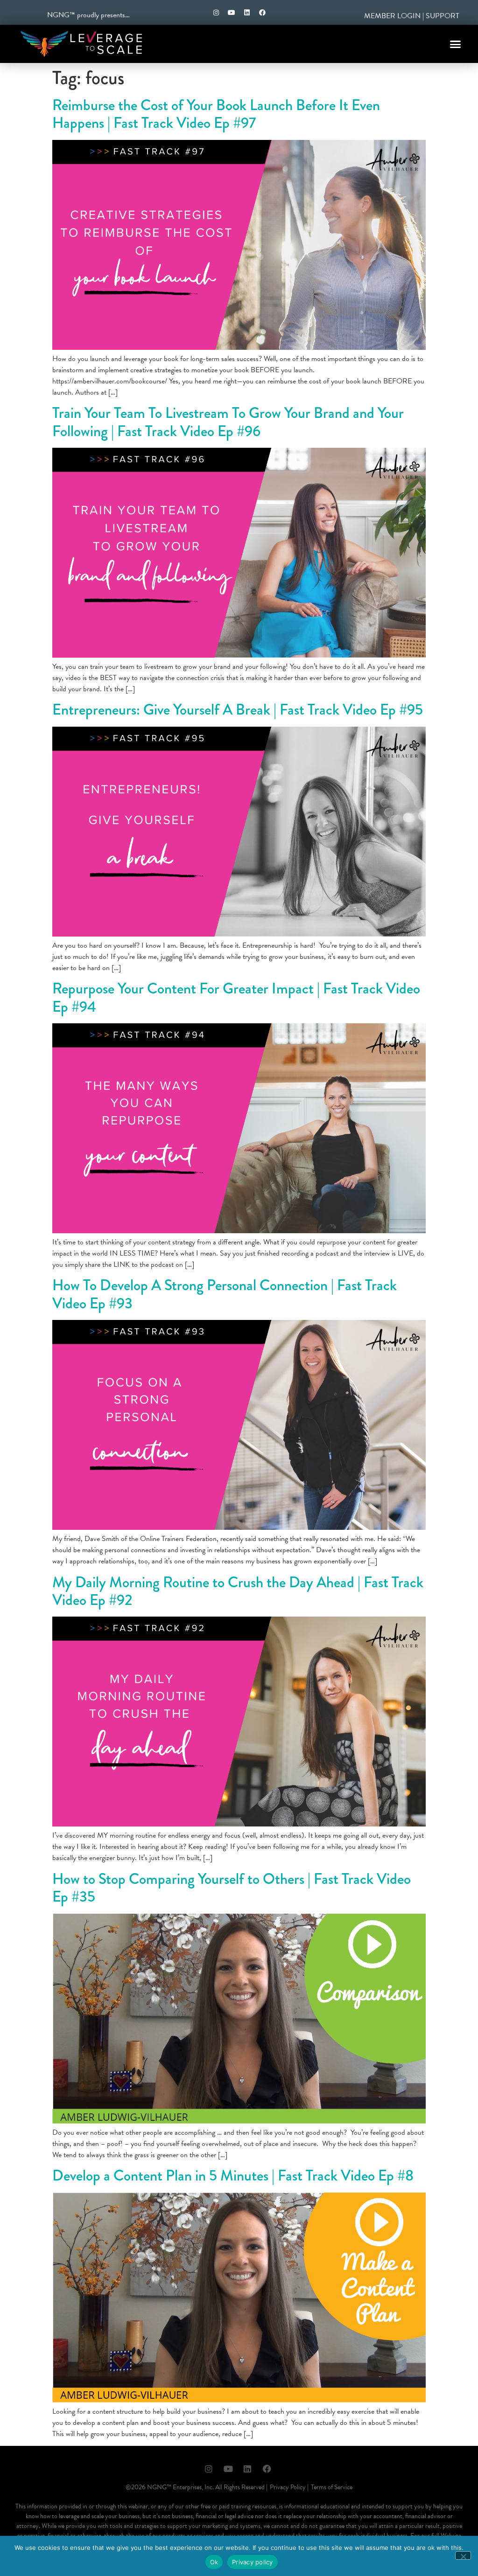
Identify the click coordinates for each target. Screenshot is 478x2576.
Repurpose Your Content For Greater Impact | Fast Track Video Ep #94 (236, 997)
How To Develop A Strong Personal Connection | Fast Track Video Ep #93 (225, 1294)
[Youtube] (232, 13)
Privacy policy (253, 2562)
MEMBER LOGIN (392, 16)
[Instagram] (216, 13)
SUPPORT (443, 16)
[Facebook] (262, 13)
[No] (463, 2555)
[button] (456, 44)
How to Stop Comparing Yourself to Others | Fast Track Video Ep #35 (232, 1888)
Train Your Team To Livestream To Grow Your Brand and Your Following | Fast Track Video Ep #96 (228, 422)
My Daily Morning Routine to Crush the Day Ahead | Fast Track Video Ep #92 (238, 1591)
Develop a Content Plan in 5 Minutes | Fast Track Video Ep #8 (233, 2176)
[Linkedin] (247, 13)
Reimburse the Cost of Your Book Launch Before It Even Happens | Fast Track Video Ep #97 (216, 114)
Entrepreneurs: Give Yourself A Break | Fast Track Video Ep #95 (238, 710)
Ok (214, 2562)
